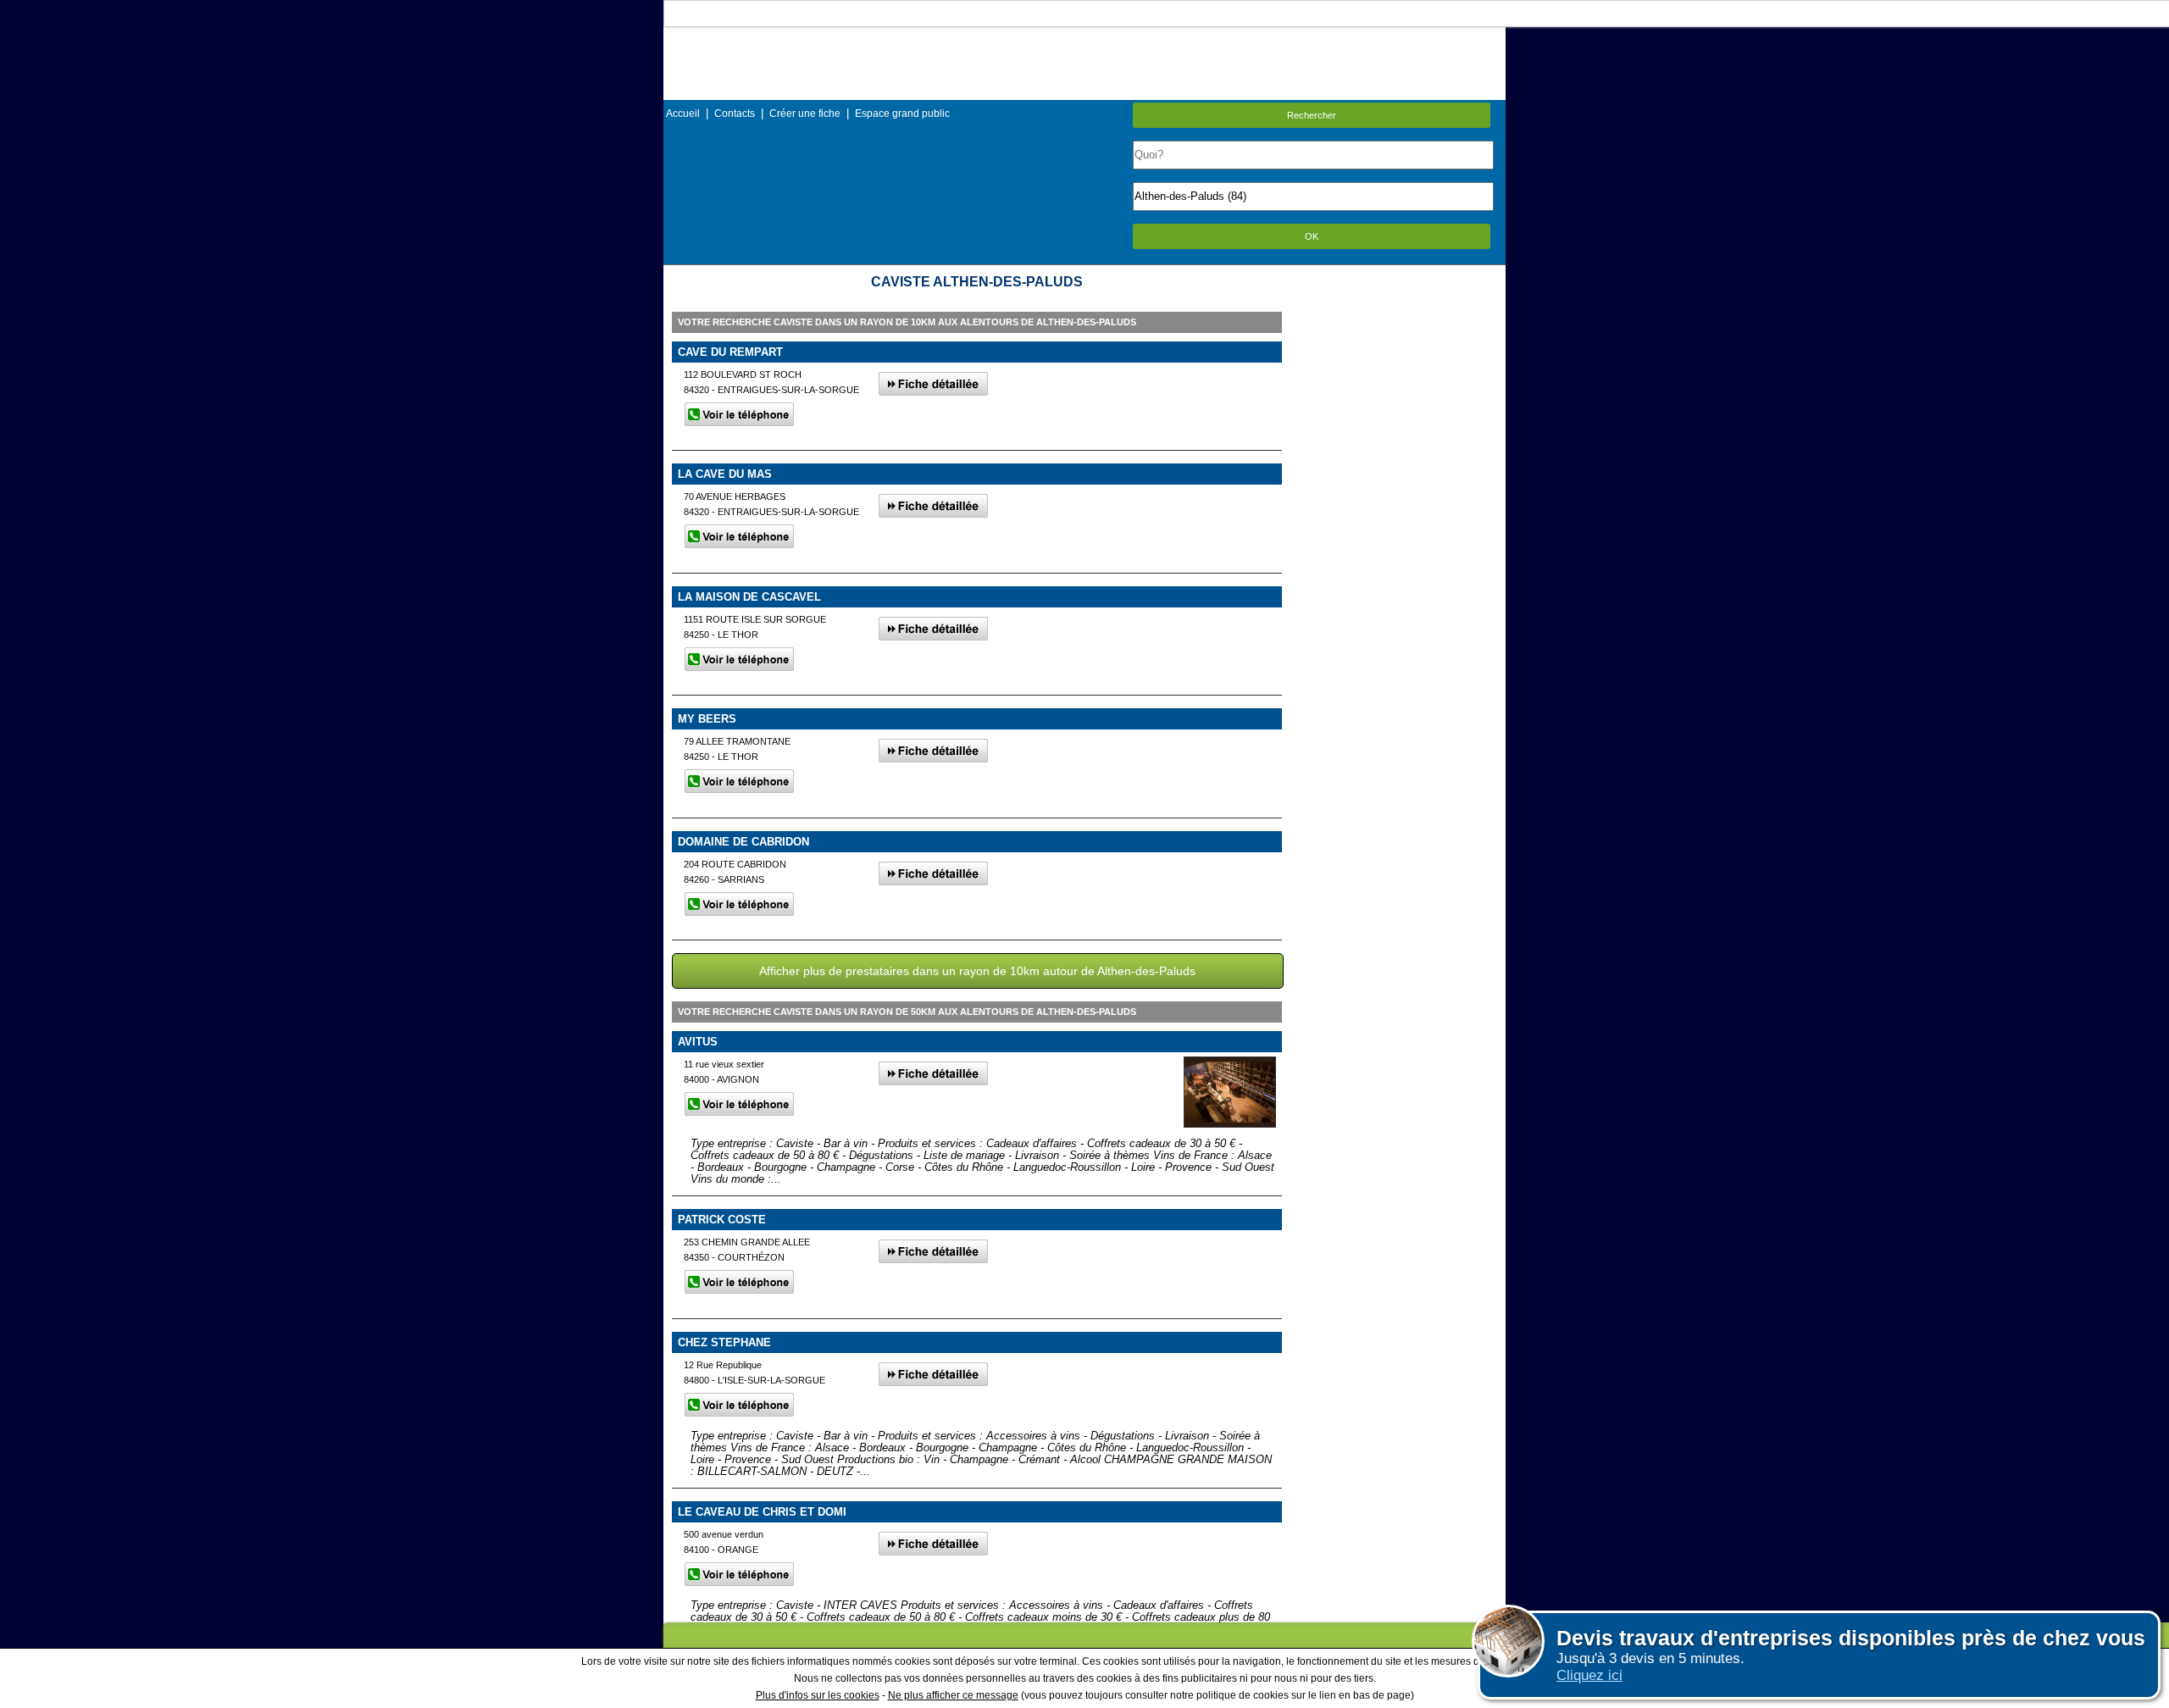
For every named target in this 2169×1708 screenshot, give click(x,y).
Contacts (735, 114)
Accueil (683, 114)
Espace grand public (902, 114)
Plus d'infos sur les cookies (818, 1695)
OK (1312, 236)
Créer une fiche (805, 114)
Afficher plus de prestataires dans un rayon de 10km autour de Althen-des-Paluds (977, 971)
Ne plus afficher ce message (953, 1695)
